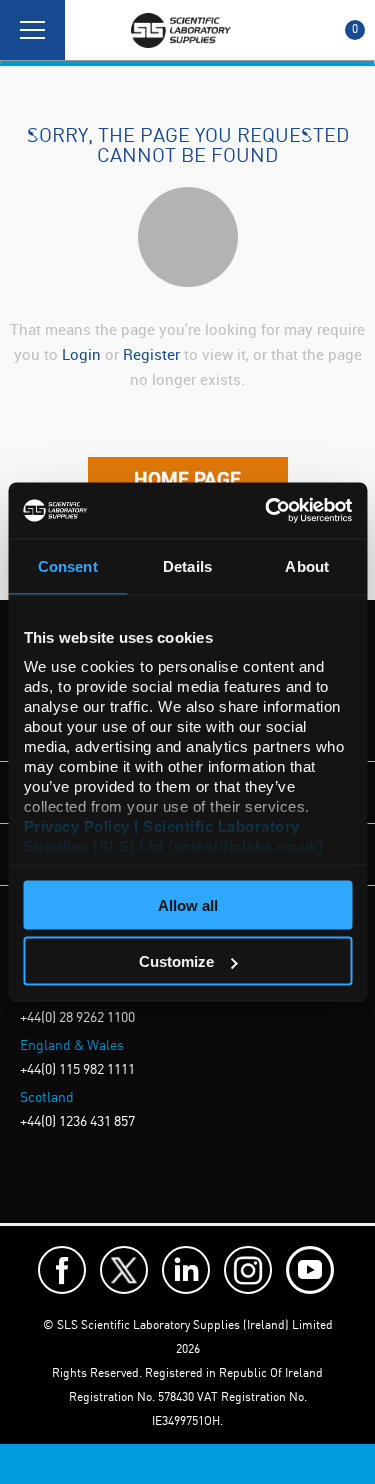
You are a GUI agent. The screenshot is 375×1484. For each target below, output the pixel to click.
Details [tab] (187, 565)
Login (81, 354)
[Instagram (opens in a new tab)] (248, 1270)
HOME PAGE (187, 478)
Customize (176, 961)
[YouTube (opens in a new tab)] (310, 1270)
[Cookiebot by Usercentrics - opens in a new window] (267, 511)
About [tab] (307, 565)
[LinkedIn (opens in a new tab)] (186, 1270)
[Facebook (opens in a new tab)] (62, 1270)
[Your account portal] (87, 30)
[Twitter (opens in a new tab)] (124, 1270)
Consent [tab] (68, 565)
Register (153, 354)
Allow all (188, 904)
